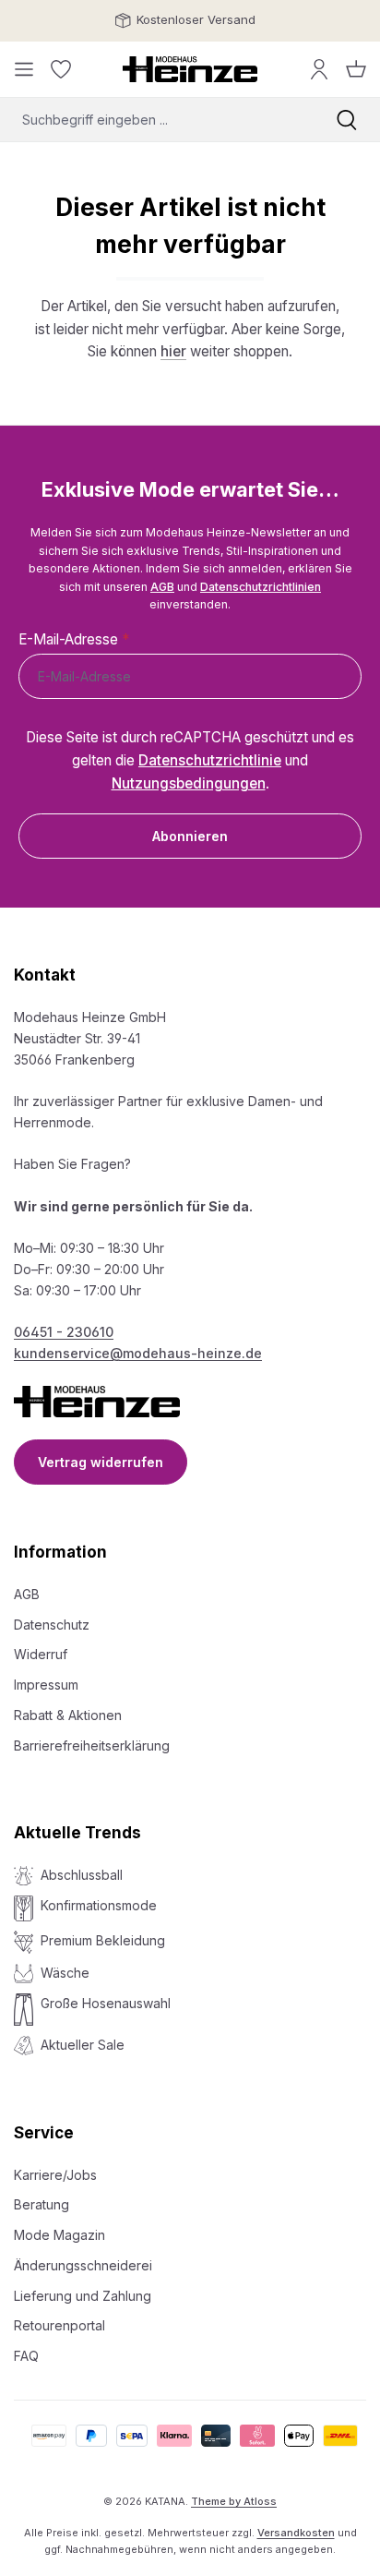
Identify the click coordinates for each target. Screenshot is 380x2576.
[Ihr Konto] (319, 69)
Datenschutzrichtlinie (210, 760)
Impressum (46, 1685)
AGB (162, 587)
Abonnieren (190, 836)
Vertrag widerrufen (101, 1462)
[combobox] (157, 120)
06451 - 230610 (64, 1332)
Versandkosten (296, 2533)
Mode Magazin (59, 2235)
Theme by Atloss (234, 2501)
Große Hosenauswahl (106, 2003)
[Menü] (24, 69)
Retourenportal (59, 2325)
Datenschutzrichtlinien (261, 587)
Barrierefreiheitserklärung (92, 1745)
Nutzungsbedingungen (189, 783)
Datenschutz (52, 1625)
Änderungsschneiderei (83, 2265)
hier (173, 351)
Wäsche (65, 1973)
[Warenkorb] (356, 69)
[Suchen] (347, 120)
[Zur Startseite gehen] (190, 69)
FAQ (26, 2356)
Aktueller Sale (83, 2045)
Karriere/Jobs (55, 2175)
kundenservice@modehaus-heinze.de (138, 1353)
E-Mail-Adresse (74, 639)
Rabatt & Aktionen (68, 1715)
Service (44, 2133)
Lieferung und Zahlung (83, 2296)
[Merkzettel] (61, 69)
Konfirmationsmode (99, 1905)
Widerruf (41, 1654)
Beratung (42, 2204)
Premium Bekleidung (103, 1940)
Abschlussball (82, 1875)
